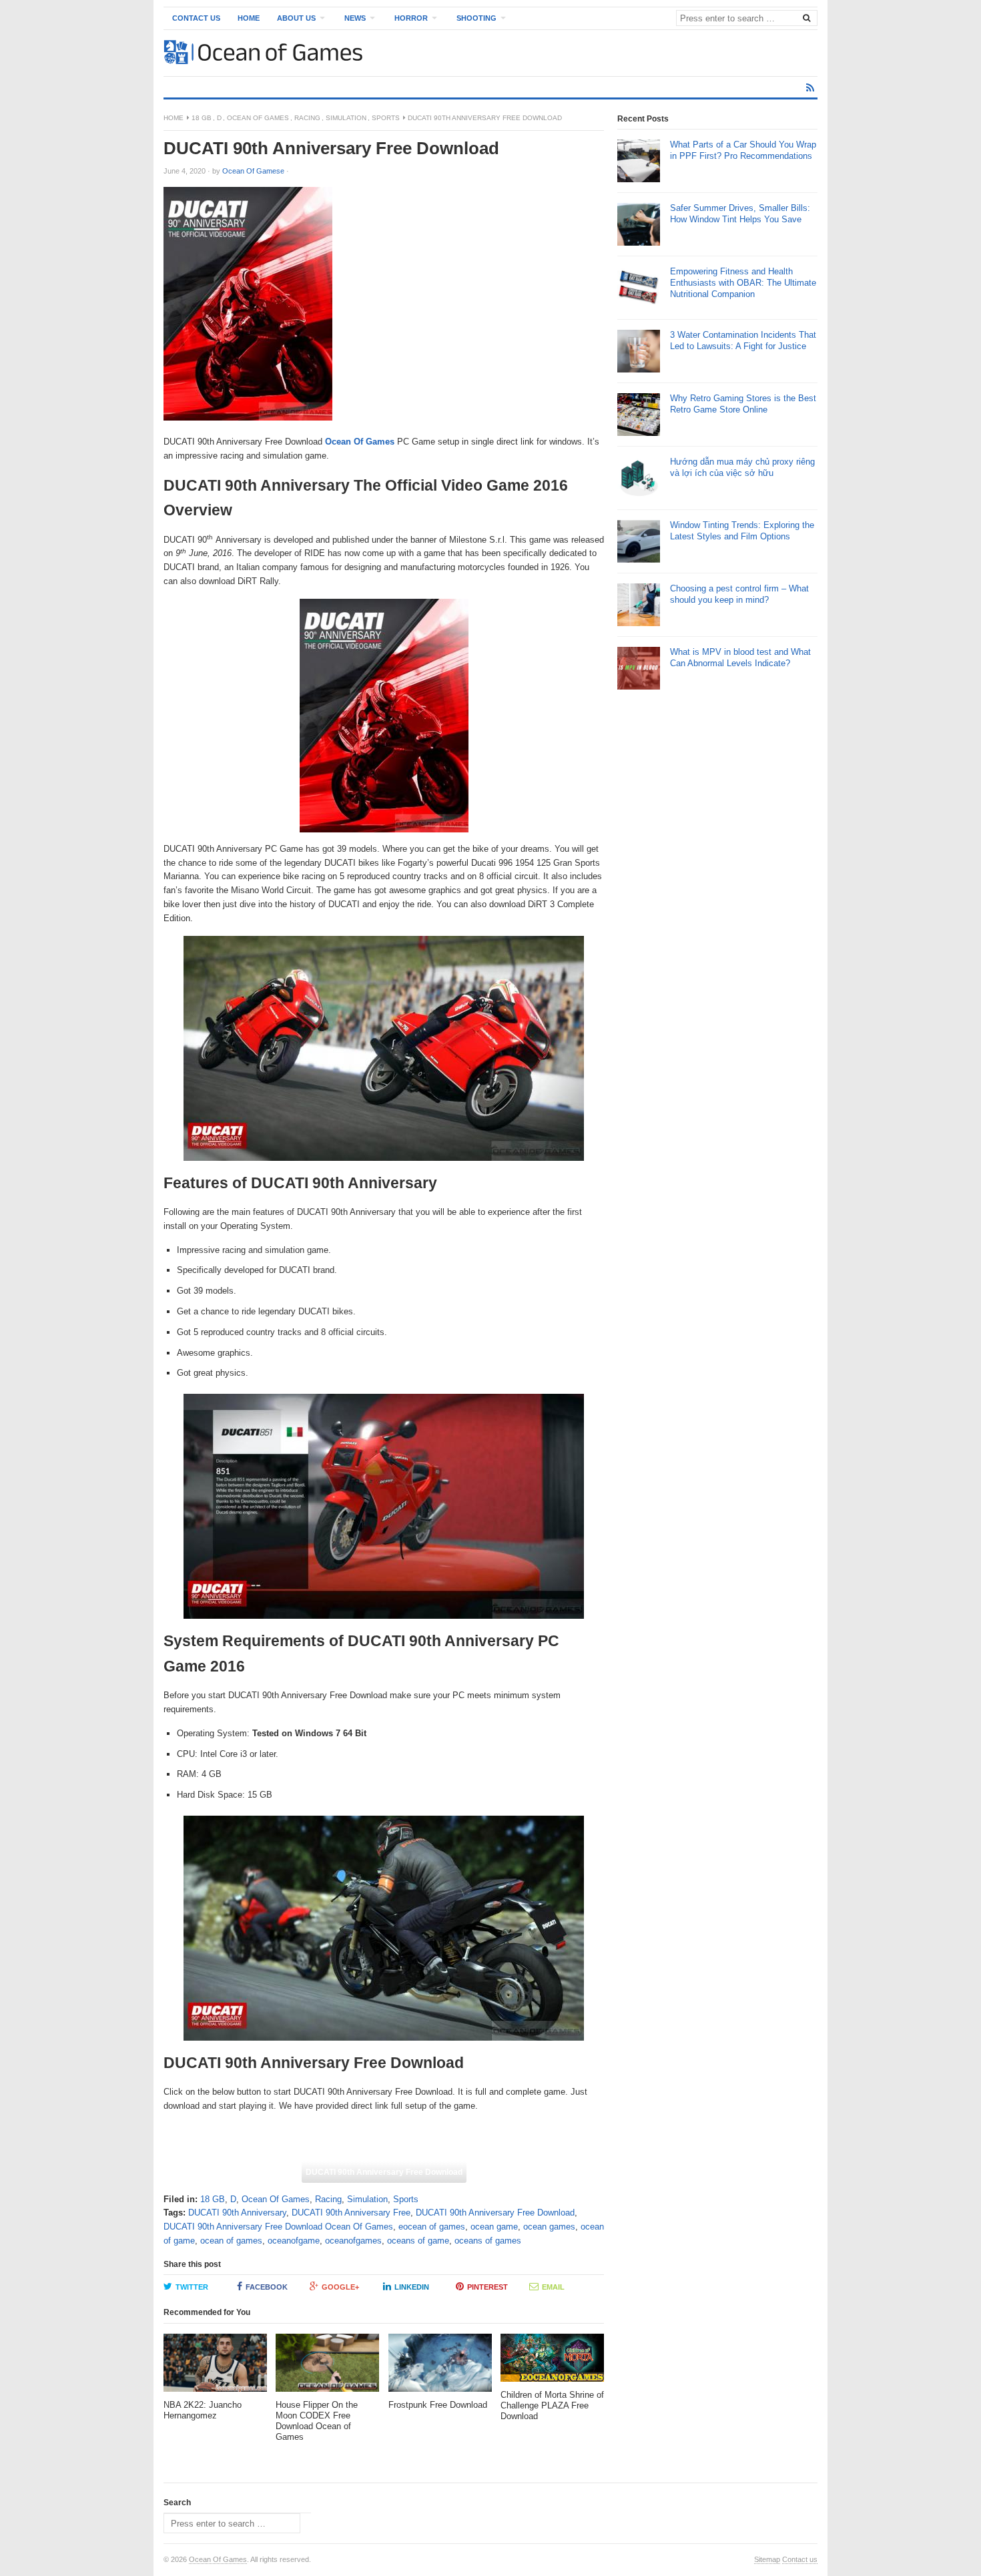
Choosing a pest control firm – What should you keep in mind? (739, 594)
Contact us (800, 2559)
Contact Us (196, 18)
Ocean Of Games (258, 118)
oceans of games (488, 2241)
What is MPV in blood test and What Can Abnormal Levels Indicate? (740, 658)
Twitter (192, 2287)
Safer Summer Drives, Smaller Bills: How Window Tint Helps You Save (740, 214)
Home (249, 18)
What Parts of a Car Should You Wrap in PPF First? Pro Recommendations (743, 150)
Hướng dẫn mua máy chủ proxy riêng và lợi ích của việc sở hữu (742, 467)
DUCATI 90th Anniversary (237, 2213)
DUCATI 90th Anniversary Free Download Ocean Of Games (278, 2227)
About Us (296, 18)
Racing (307, 118)
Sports (386, 118)
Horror (411, 18)
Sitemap (767, 2559)
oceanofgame (294, 2241)
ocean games (549, 2227)
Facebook (267, 2287)
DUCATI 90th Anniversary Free (351, 2213)
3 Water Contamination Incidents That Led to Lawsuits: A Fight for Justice (743, 340)
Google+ (340, 2287)
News (355, 18)
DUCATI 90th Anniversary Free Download (384, 2172)
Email (553, 2287)
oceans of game (418, 2241)
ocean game (494, 2227)
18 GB (202, 118)
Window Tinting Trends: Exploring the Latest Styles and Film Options (742, 531)
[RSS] (810, 88)
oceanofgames (353, 2241)
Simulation (346, 118)
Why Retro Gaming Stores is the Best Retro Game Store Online (743, 404)
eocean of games (432, 2227)
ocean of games (231, 2241)
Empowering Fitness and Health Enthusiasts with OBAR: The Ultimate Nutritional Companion (743, 283)
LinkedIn (412, 2287)
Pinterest (487, 2287)
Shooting (476, 18)
